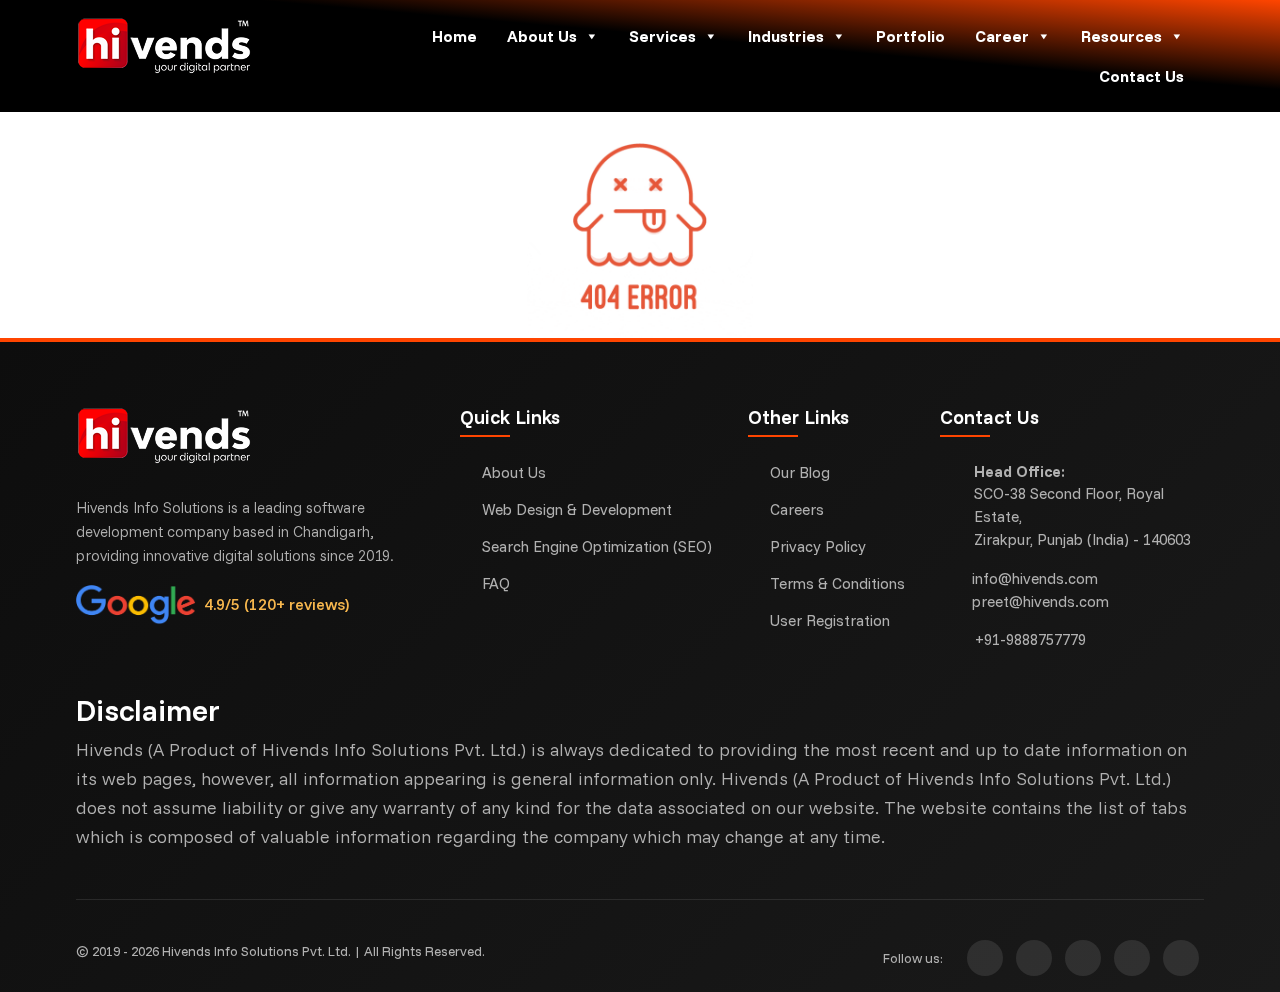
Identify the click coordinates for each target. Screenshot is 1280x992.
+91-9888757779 (1030, 639)
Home (454, 36)
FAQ (496, 583)
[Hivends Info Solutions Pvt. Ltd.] (208, 45)
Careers (797, 509)
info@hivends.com (1035, 578)
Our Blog (800, 472)
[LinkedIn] (1181, 958)
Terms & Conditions (837, 583)
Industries (786, 36)
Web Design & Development (577, 509)
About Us (542, 36)
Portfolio (910, 36)
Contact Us (1141, 76)
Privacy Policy (818, 546)
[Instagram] (985, 958)
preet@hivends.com (1040, 601)
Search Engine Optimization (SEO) (597, 546)
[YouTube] (1132, 958)
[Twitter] (1083, 958)
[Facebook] (1034, 958)
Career (1002, 36)
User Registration (830, 620)
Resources (1121, 36)
